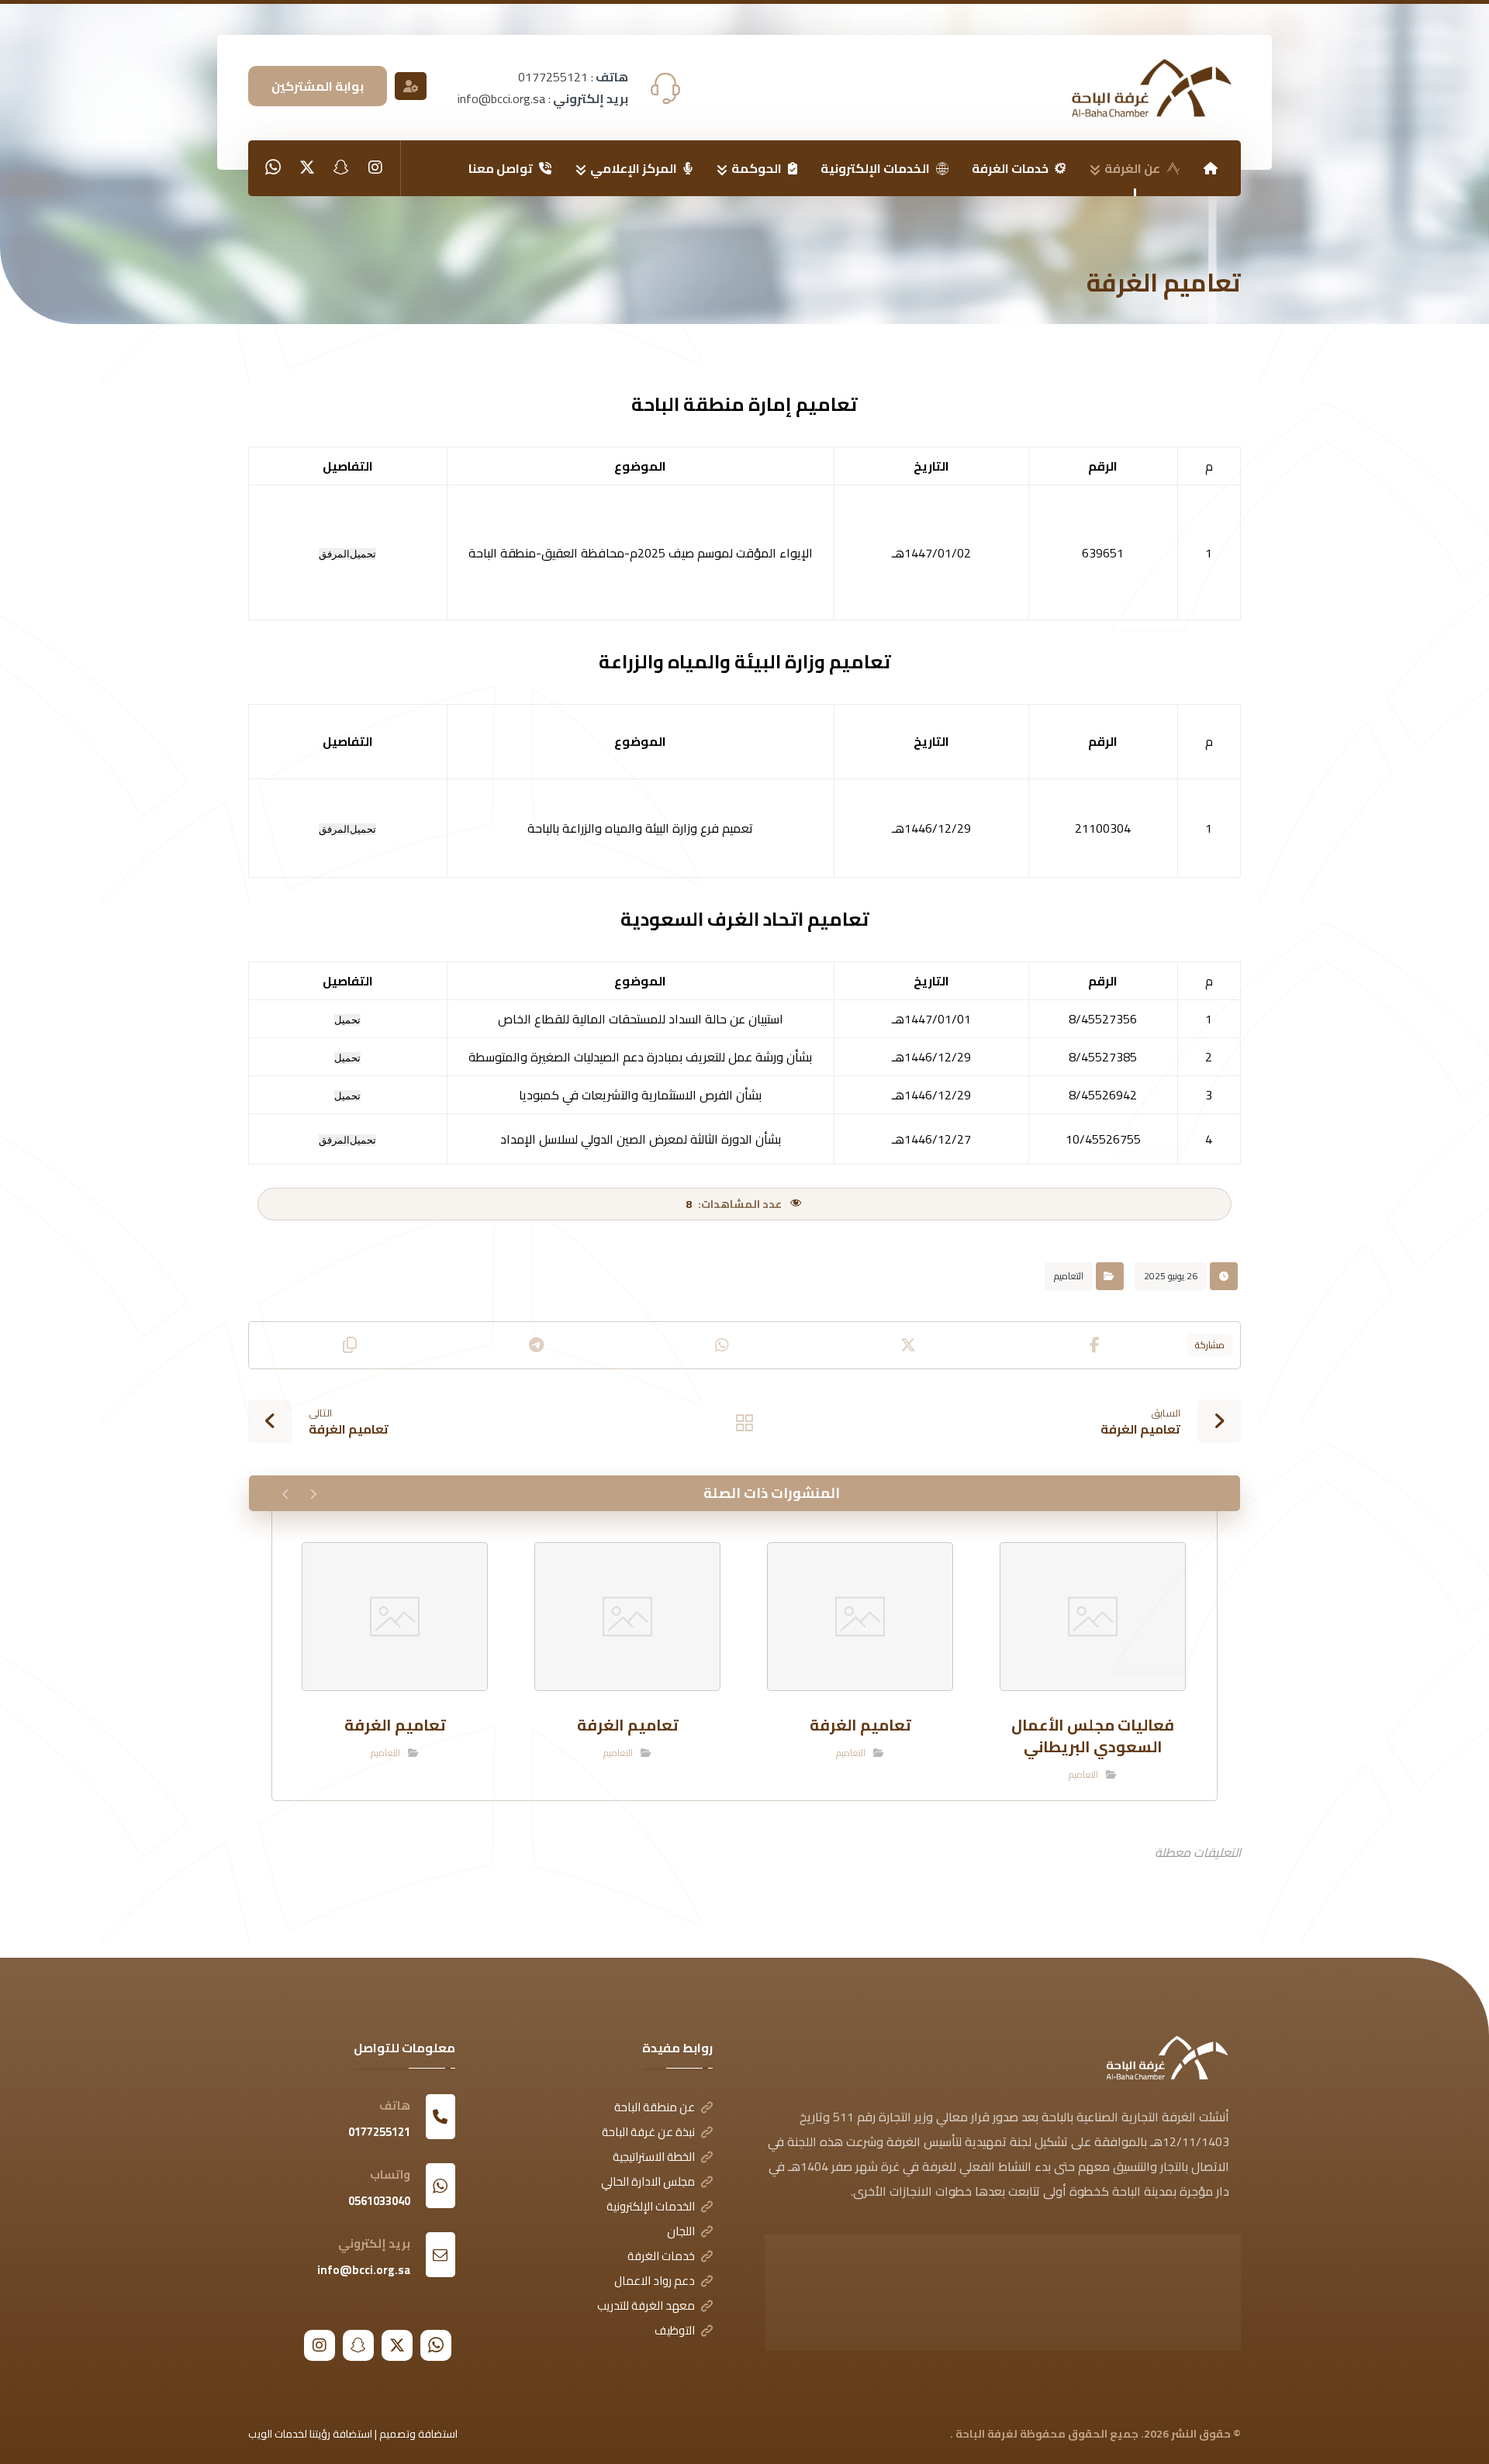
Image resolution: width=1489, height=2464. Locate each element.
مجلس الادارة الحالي (648, 2181)
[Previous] (313, 1494)
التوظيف (675, 2330)
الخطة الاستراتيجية (654, 2157)
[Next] (286, 1494)
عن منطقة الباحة (655, 2107)
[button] (375, 167)
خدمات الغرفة (661, 2256)
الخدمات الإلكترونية (651, 2206)
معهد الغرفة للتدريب (646, 2305)
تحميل (363, 554)
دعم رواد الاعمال (655, 2281)
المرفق (334, 554)
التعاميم (1069, 1276)
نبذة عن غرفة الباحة (648, 2132)
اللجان (681, 2231)
